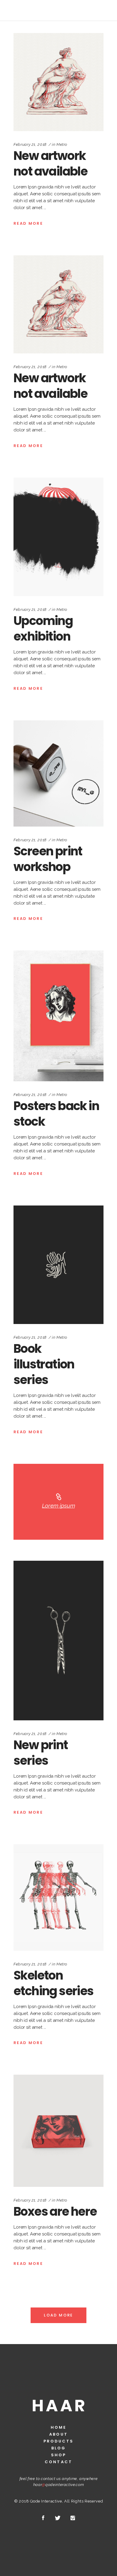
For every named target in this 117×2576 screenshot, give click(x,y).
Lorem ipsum (59, 1506)
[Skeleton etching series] (58, 1897)
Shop (58, 2455)
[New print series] (58, 1641)
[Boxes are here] (58, 2131)
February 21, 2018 (30, 144)
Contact (58, 2462)
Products (59, 2441)
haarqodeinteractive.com (59, 2485)
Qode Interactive (46, 2501)
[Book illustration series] (58, 1265)
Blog (58, 2448)
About (58, 2434)
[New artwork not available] (58, 82)
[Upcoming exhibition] (58, 537)
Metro (62, 144)
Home (58, 2427)
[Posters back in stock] (58, 1016)
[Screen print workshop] (58, 773)
